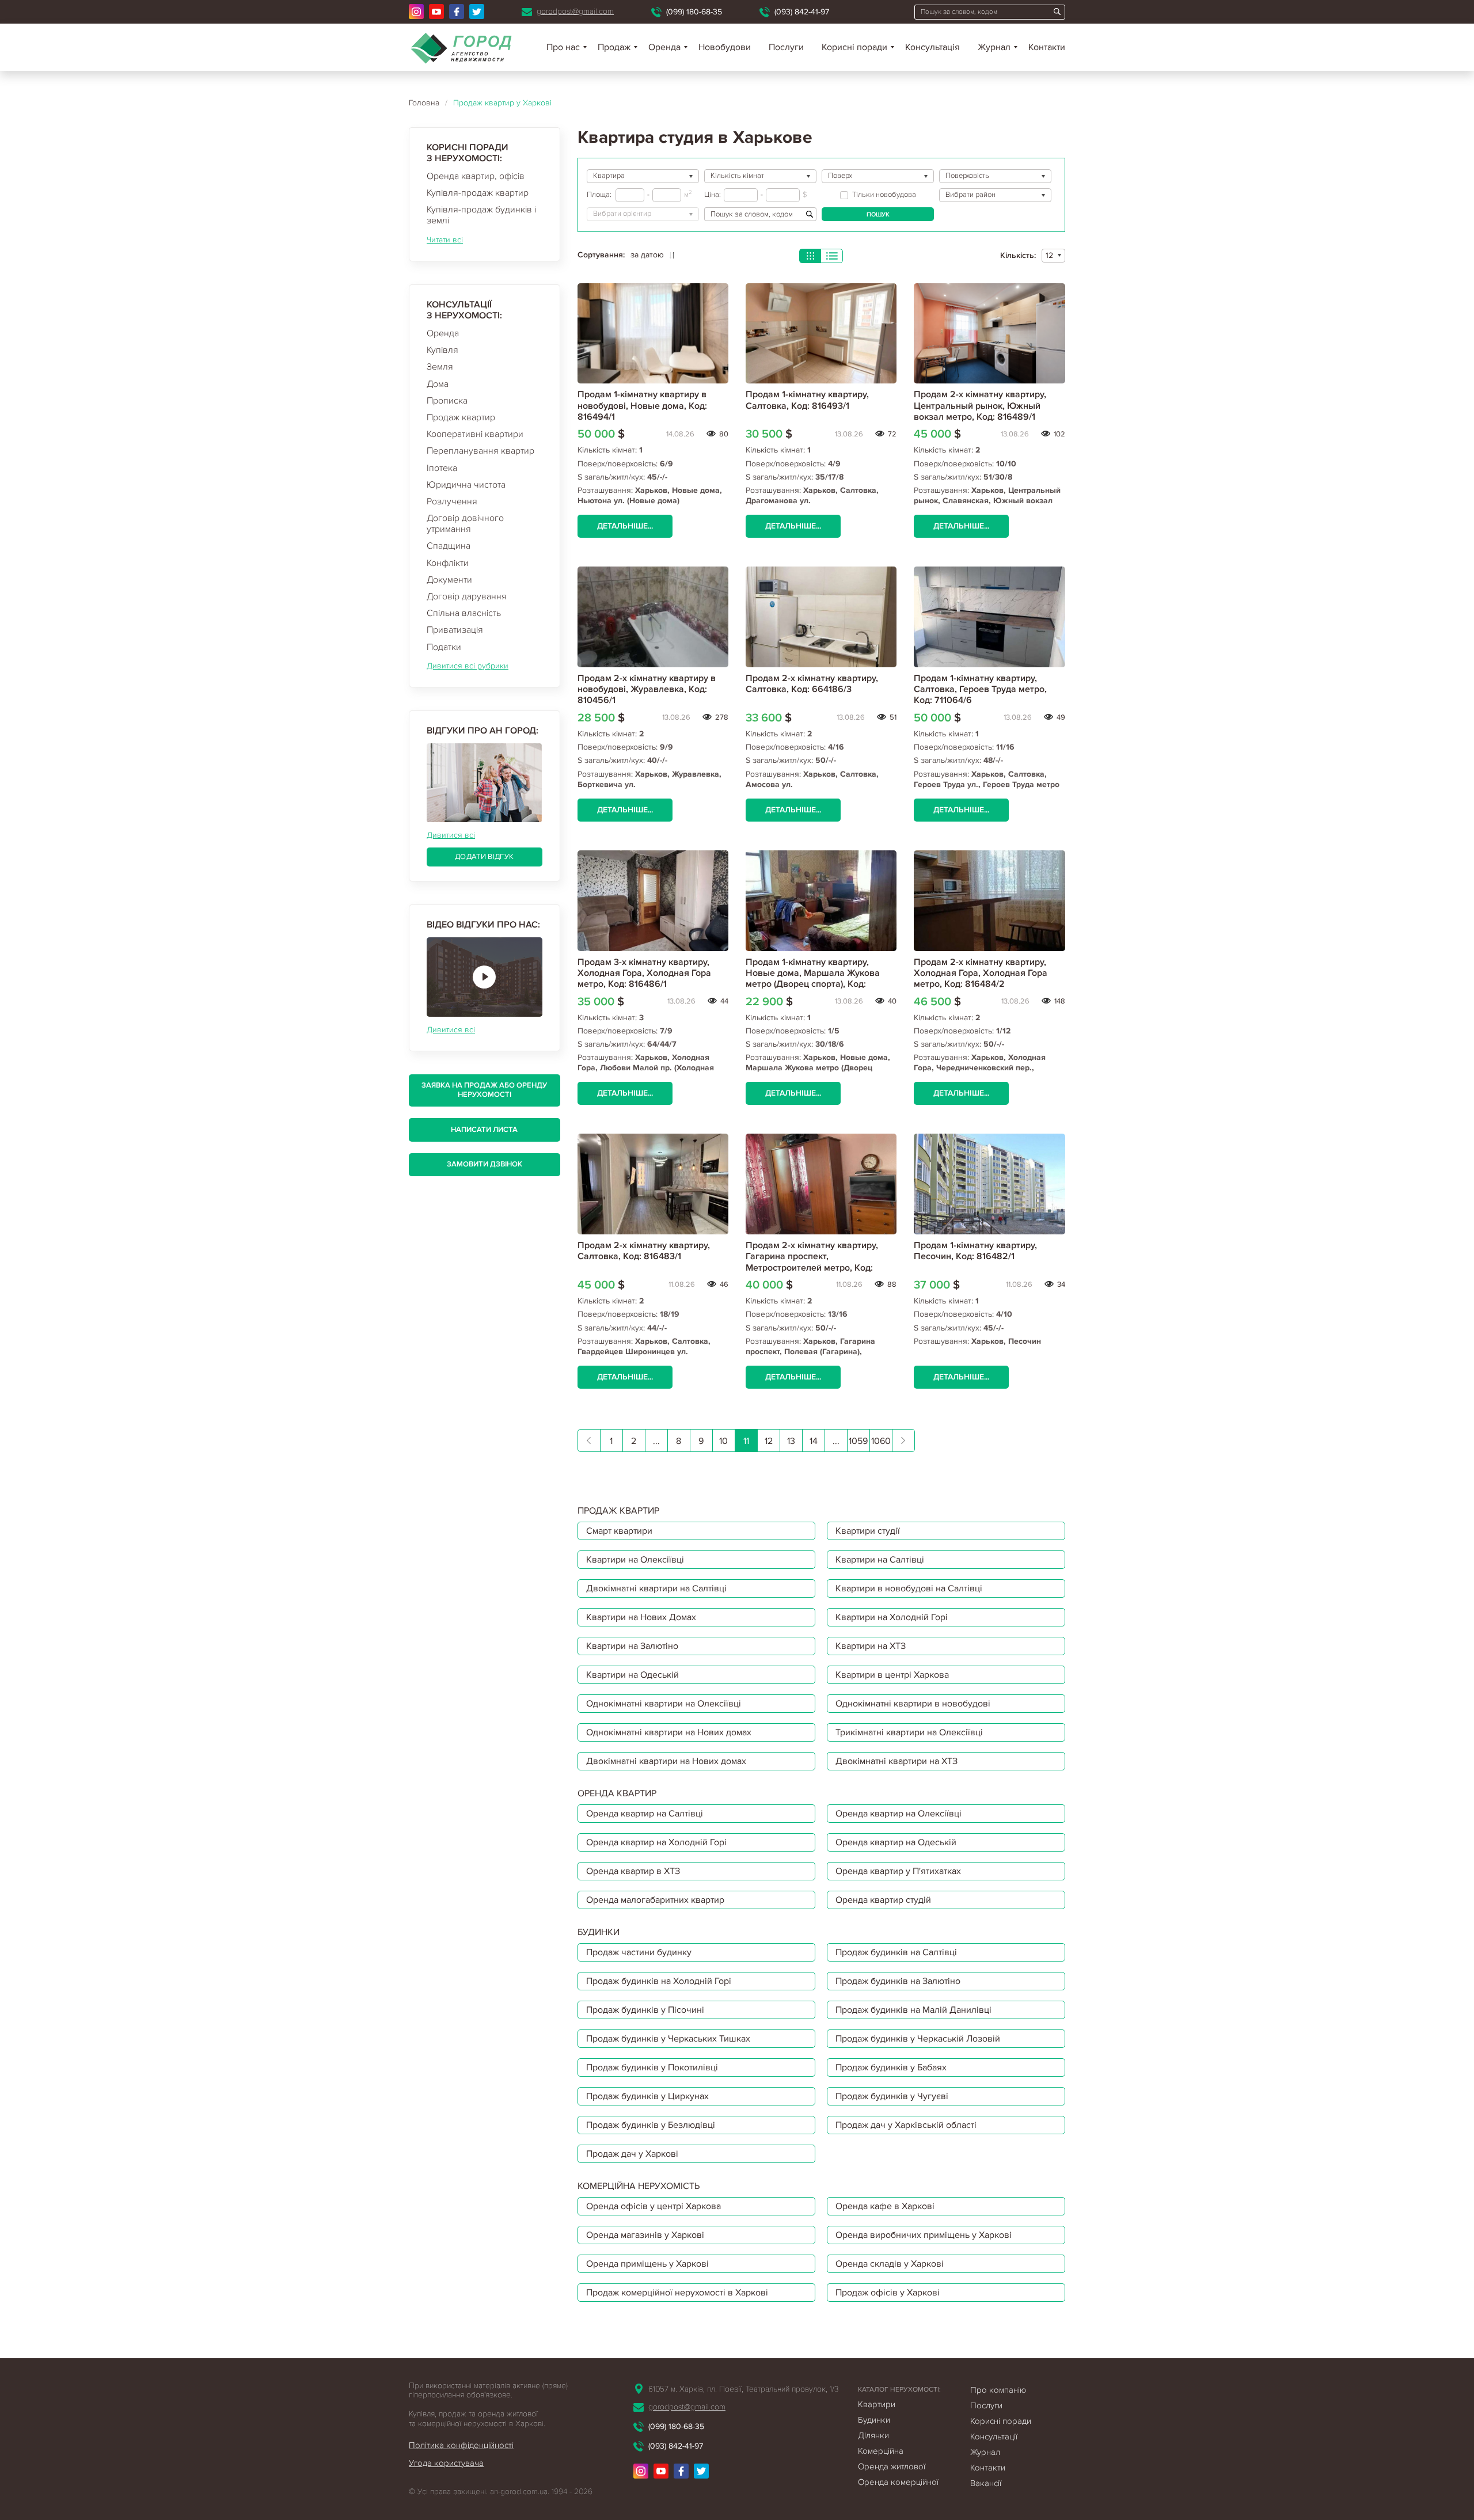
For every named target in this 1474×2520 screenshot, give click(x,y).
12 (769, 1441)
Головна (424, 103)
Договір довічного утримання (465, 524)
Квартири (877, 2404)
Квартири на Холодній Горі (892, 1617)
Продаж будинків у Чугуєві (892, 2096)
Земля (440, 367)
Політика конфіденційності (461, 2445)
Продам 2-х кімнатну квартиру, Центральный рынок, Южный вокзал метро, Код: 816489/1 (980, 405)
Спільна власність (464, 613)
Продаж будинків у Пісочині (645, 2010)
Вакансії (986, 2483)
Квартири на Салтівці (880, 1560)
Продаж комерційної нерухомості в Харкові (677, 2293)
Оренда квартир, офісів (476, 176)
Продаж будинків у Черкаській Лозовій (918, 2039)
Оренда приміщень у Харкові (647, 2264)
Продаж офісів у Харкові (888, 2293)
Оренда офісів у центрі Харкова (654, 2206)
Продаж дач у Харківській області (906, 2125)
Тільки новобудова (884, 195)
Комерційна (881, 2451)
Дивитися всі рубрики (468, 666)
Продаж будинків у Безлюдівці (651, 2125)
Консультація (932, 47)
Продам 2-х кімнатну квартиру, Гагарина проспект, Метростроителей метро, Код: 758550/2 (812, 1262)
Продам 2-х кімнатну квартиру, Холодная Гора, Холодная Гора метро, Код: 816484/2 (981, 973)
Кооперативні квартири (475, 434)
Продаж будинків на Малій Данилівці (913, 2010)
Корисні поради (854, 47)
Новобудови (725, 47)
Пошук (878, 214)
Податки (444, 647)
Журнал (994, 47)
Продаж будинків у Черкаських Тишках (668, 2039)
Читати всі (445, 240)
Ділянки (873, 2435)
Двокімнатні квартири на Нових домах (666, 1761)
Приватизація (455, 630)
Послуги (786, 47)
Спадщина (449, 546)
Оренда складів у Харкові (890, 2264)
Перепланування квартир (480, 451)
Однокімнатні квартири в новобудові (913, 1704)
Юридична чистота (466, 485)
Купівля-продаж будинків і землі (481, 215)
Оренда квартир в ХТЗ (633, 1871)
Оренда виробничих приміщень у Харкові (924, 2235)
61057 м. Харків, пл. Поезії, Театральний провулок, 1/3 (743, 2389)
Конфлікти (448, 563)
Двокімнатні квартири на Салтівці (656, 1588)
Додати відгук (484, 857)
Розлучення (452, 501)
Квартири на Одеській (632, 1675)
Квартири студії (868, 1531)
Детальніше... (625, 526)
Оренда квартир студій (883, 1900)
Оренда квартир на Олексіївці (899, 1814)
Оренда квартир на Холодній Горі (656, 1842)
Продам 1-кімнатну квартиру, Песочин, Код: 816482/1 (975, 1251)
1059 (858, 1441)
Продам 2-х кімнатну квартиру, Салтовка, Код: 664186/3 (812, 684)
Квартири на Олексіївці (635, 1560)
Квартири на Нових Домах (641, 1617)
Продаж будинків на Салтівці (896, 1952)
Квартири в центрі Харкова (892, 1675)
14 (814, 1441)
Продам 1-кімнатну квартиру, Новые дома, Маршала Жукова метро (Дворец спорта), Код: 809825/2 (813, 979)
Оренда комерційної (898, 2482)
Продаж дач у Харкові (632, 2154)
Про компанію (998, 2390)
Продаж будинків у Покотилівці (652, 2067)
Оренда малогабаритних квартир (655, 1900)
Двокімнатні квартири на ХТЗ (896, 1761)
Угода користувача (446, 2463)
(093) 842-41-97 (802, 12)
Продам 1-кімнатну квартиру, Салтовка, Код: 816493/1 (807, 400)
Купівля (442, 350)
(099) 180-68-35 (694, 12)
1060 (881, 1441)
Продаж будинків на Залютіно (898, 1981)
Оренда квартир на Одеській (896, 1842)
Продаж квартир (461, 417)
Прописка (447, 401)
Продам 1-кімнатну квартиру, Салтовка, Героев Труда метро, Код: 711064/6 (980, 689)
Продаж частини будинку (639, 1952)
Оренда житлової (892, 2466)
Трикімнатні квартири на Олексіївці (909, 1732)
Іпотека (442, 468)
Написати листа (484, 1130)
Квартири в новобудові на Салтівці (909, 1588)
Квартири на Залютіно (632, 1646)
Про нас (563, 47)
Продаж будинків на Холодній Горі (659, 1981)
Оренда (443, 333)
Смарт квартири (619, 1531)
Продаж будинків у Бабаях (891, 2067)
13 (791, 1441)
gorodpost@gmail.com (575, 11)
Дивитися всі (451, 835)
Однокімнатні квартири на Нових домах (669, 1732)
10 (723, 1441)
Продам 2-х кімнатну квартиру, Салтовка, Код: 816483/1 (644, 1251)
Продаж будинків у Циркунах (647, 2096)
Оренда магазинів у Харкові (645, 2235)
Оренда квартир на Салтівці (645, 1814)
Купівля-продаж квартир (478, 193)
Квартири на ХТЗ (871, 1646)
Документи (449, 580)
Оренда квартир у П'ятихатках (898, 1871)
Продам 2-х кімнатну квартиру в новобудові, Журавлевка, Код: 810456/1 (647, 689)
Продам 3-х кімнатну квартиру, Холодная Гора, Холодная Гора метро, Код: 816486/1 (644, 973)
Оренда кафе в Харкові (885, 2206)
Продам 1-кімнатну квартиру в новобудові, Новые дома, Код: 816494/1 (642, 405)
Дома (438, 384)
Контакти (1047, 47)
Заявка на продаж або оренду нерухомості (484, 1090)
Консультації (994, 2437)
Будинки (874, 2420)
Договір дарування (467, 596)
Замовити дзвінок (485, 1164)
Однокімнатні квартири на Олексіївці (664, 1704)
